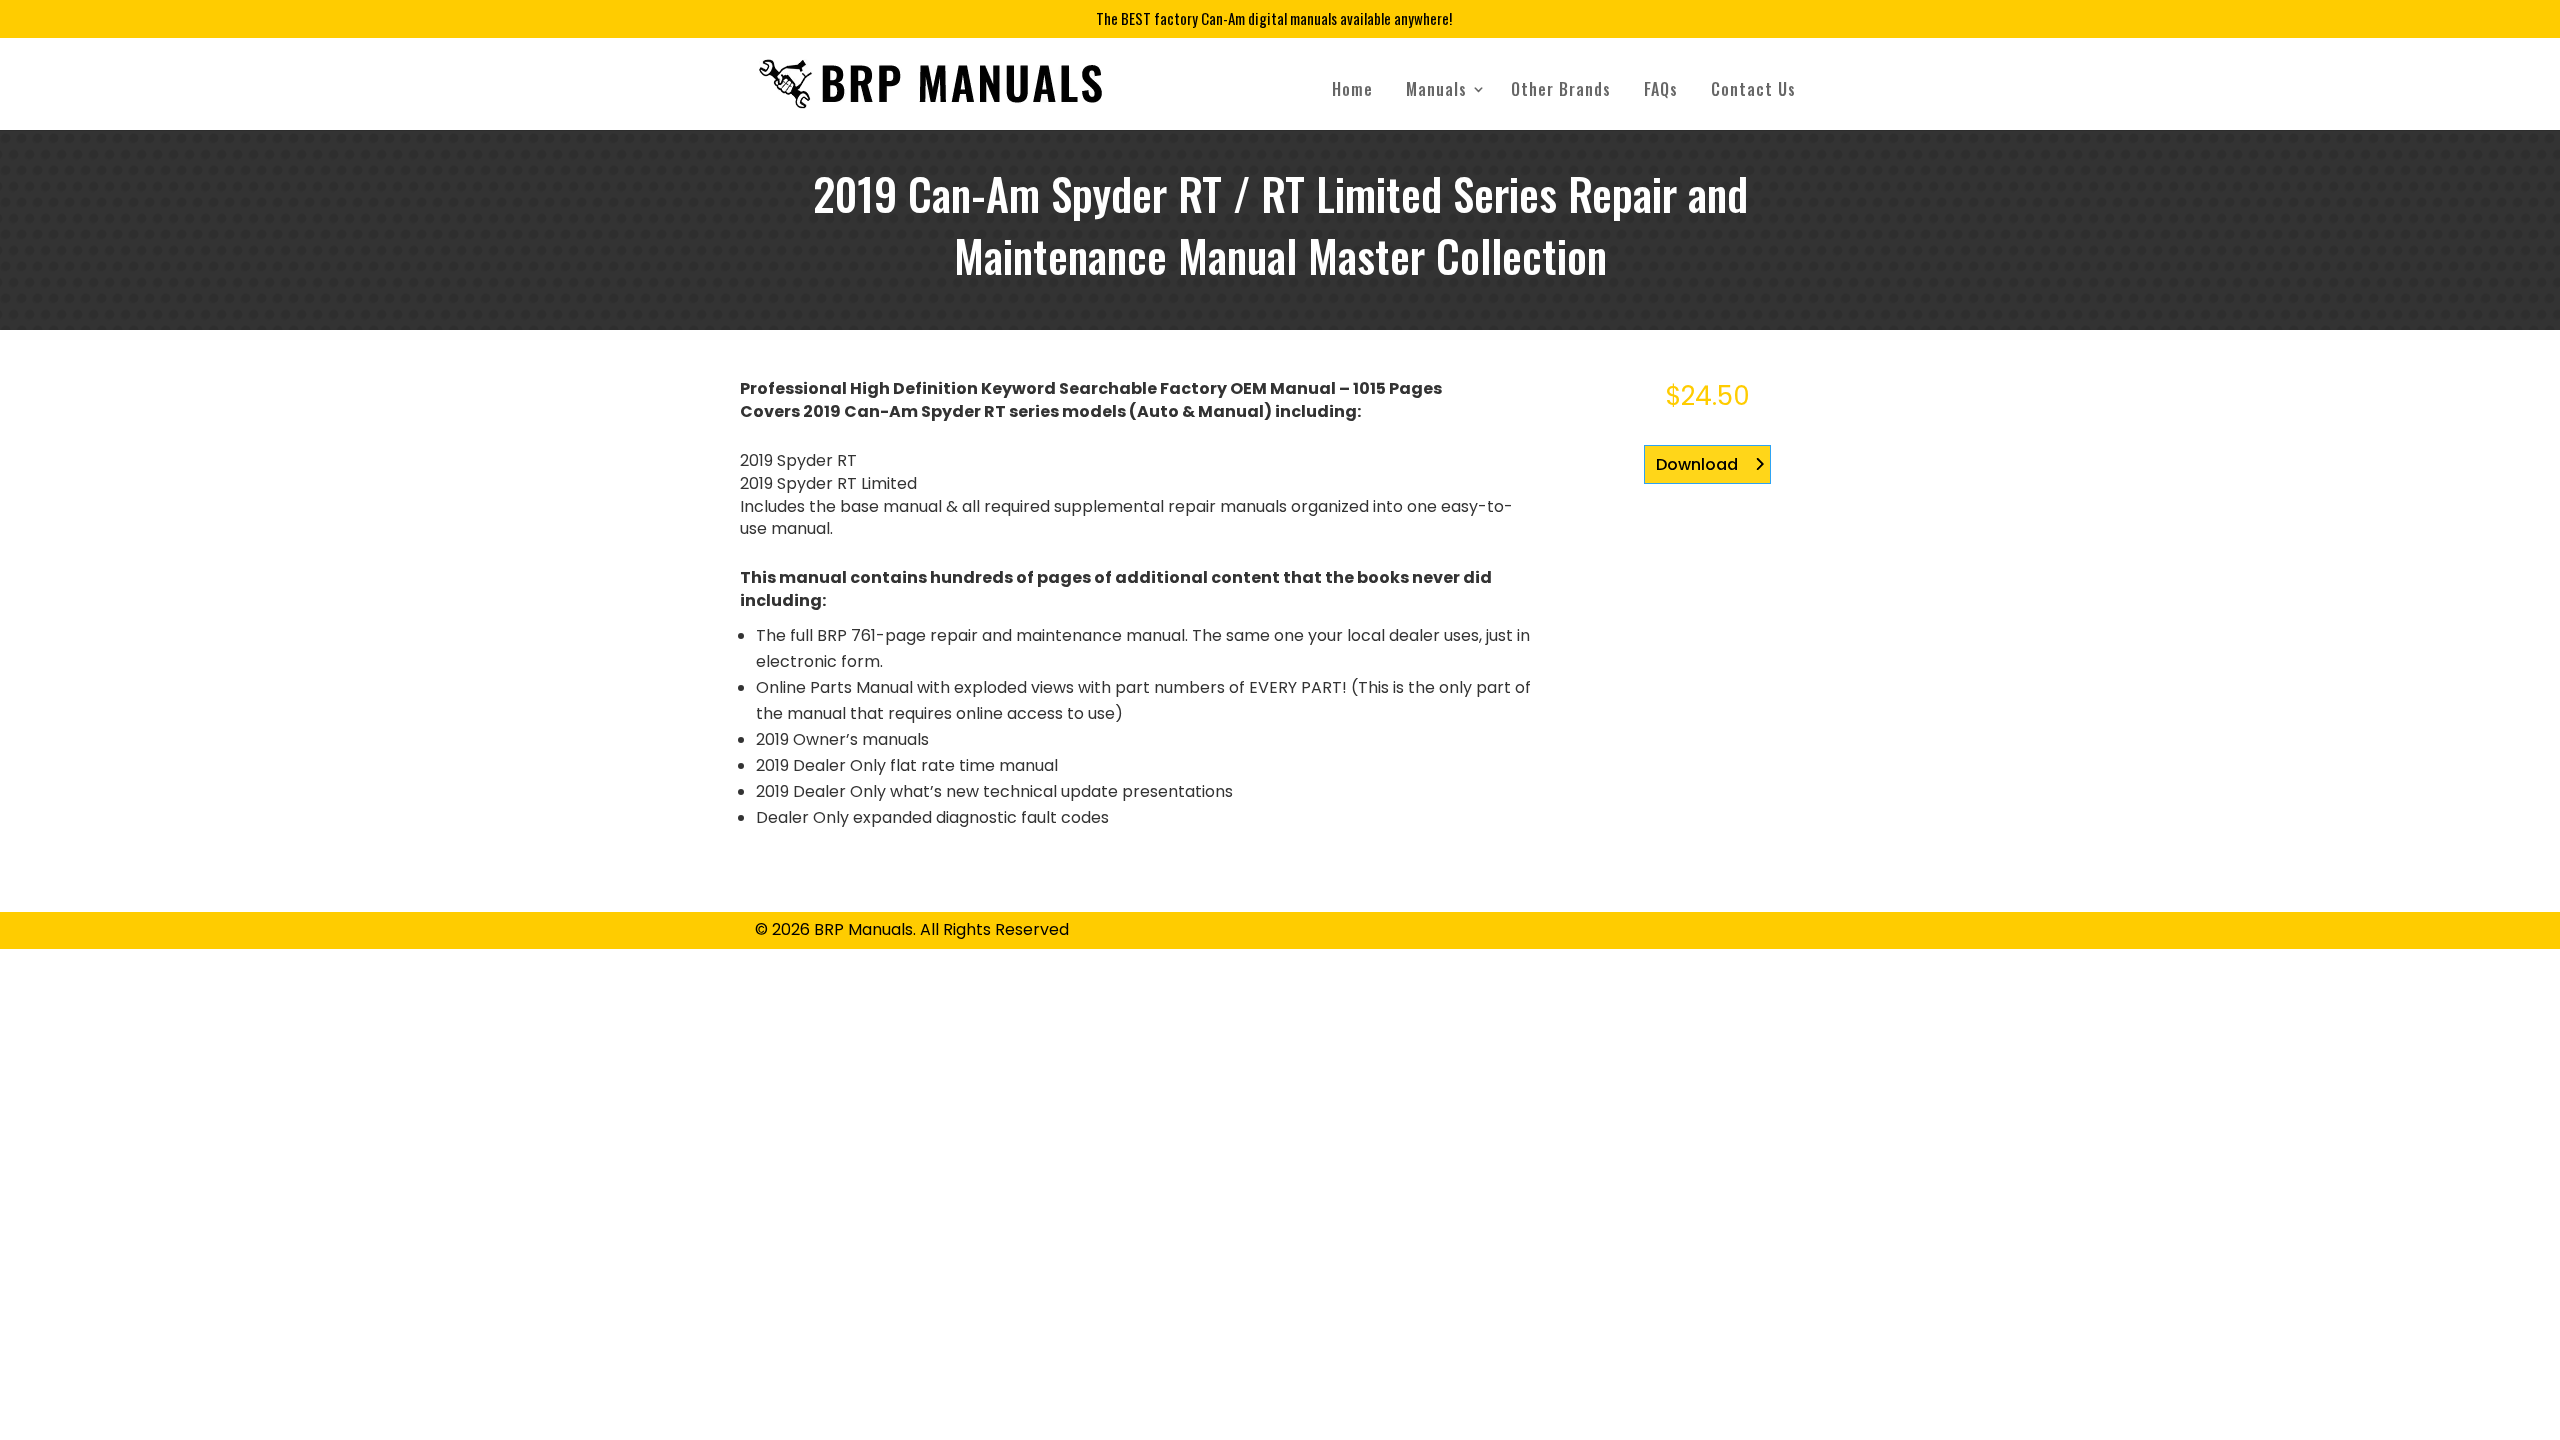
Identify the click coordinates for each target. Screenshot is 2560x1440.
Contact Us (1753, 89)
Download (1697, 464)
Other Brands (1561, 89)
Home (1352, 89)
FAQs (1661, 89)
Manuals (1436, 89)
